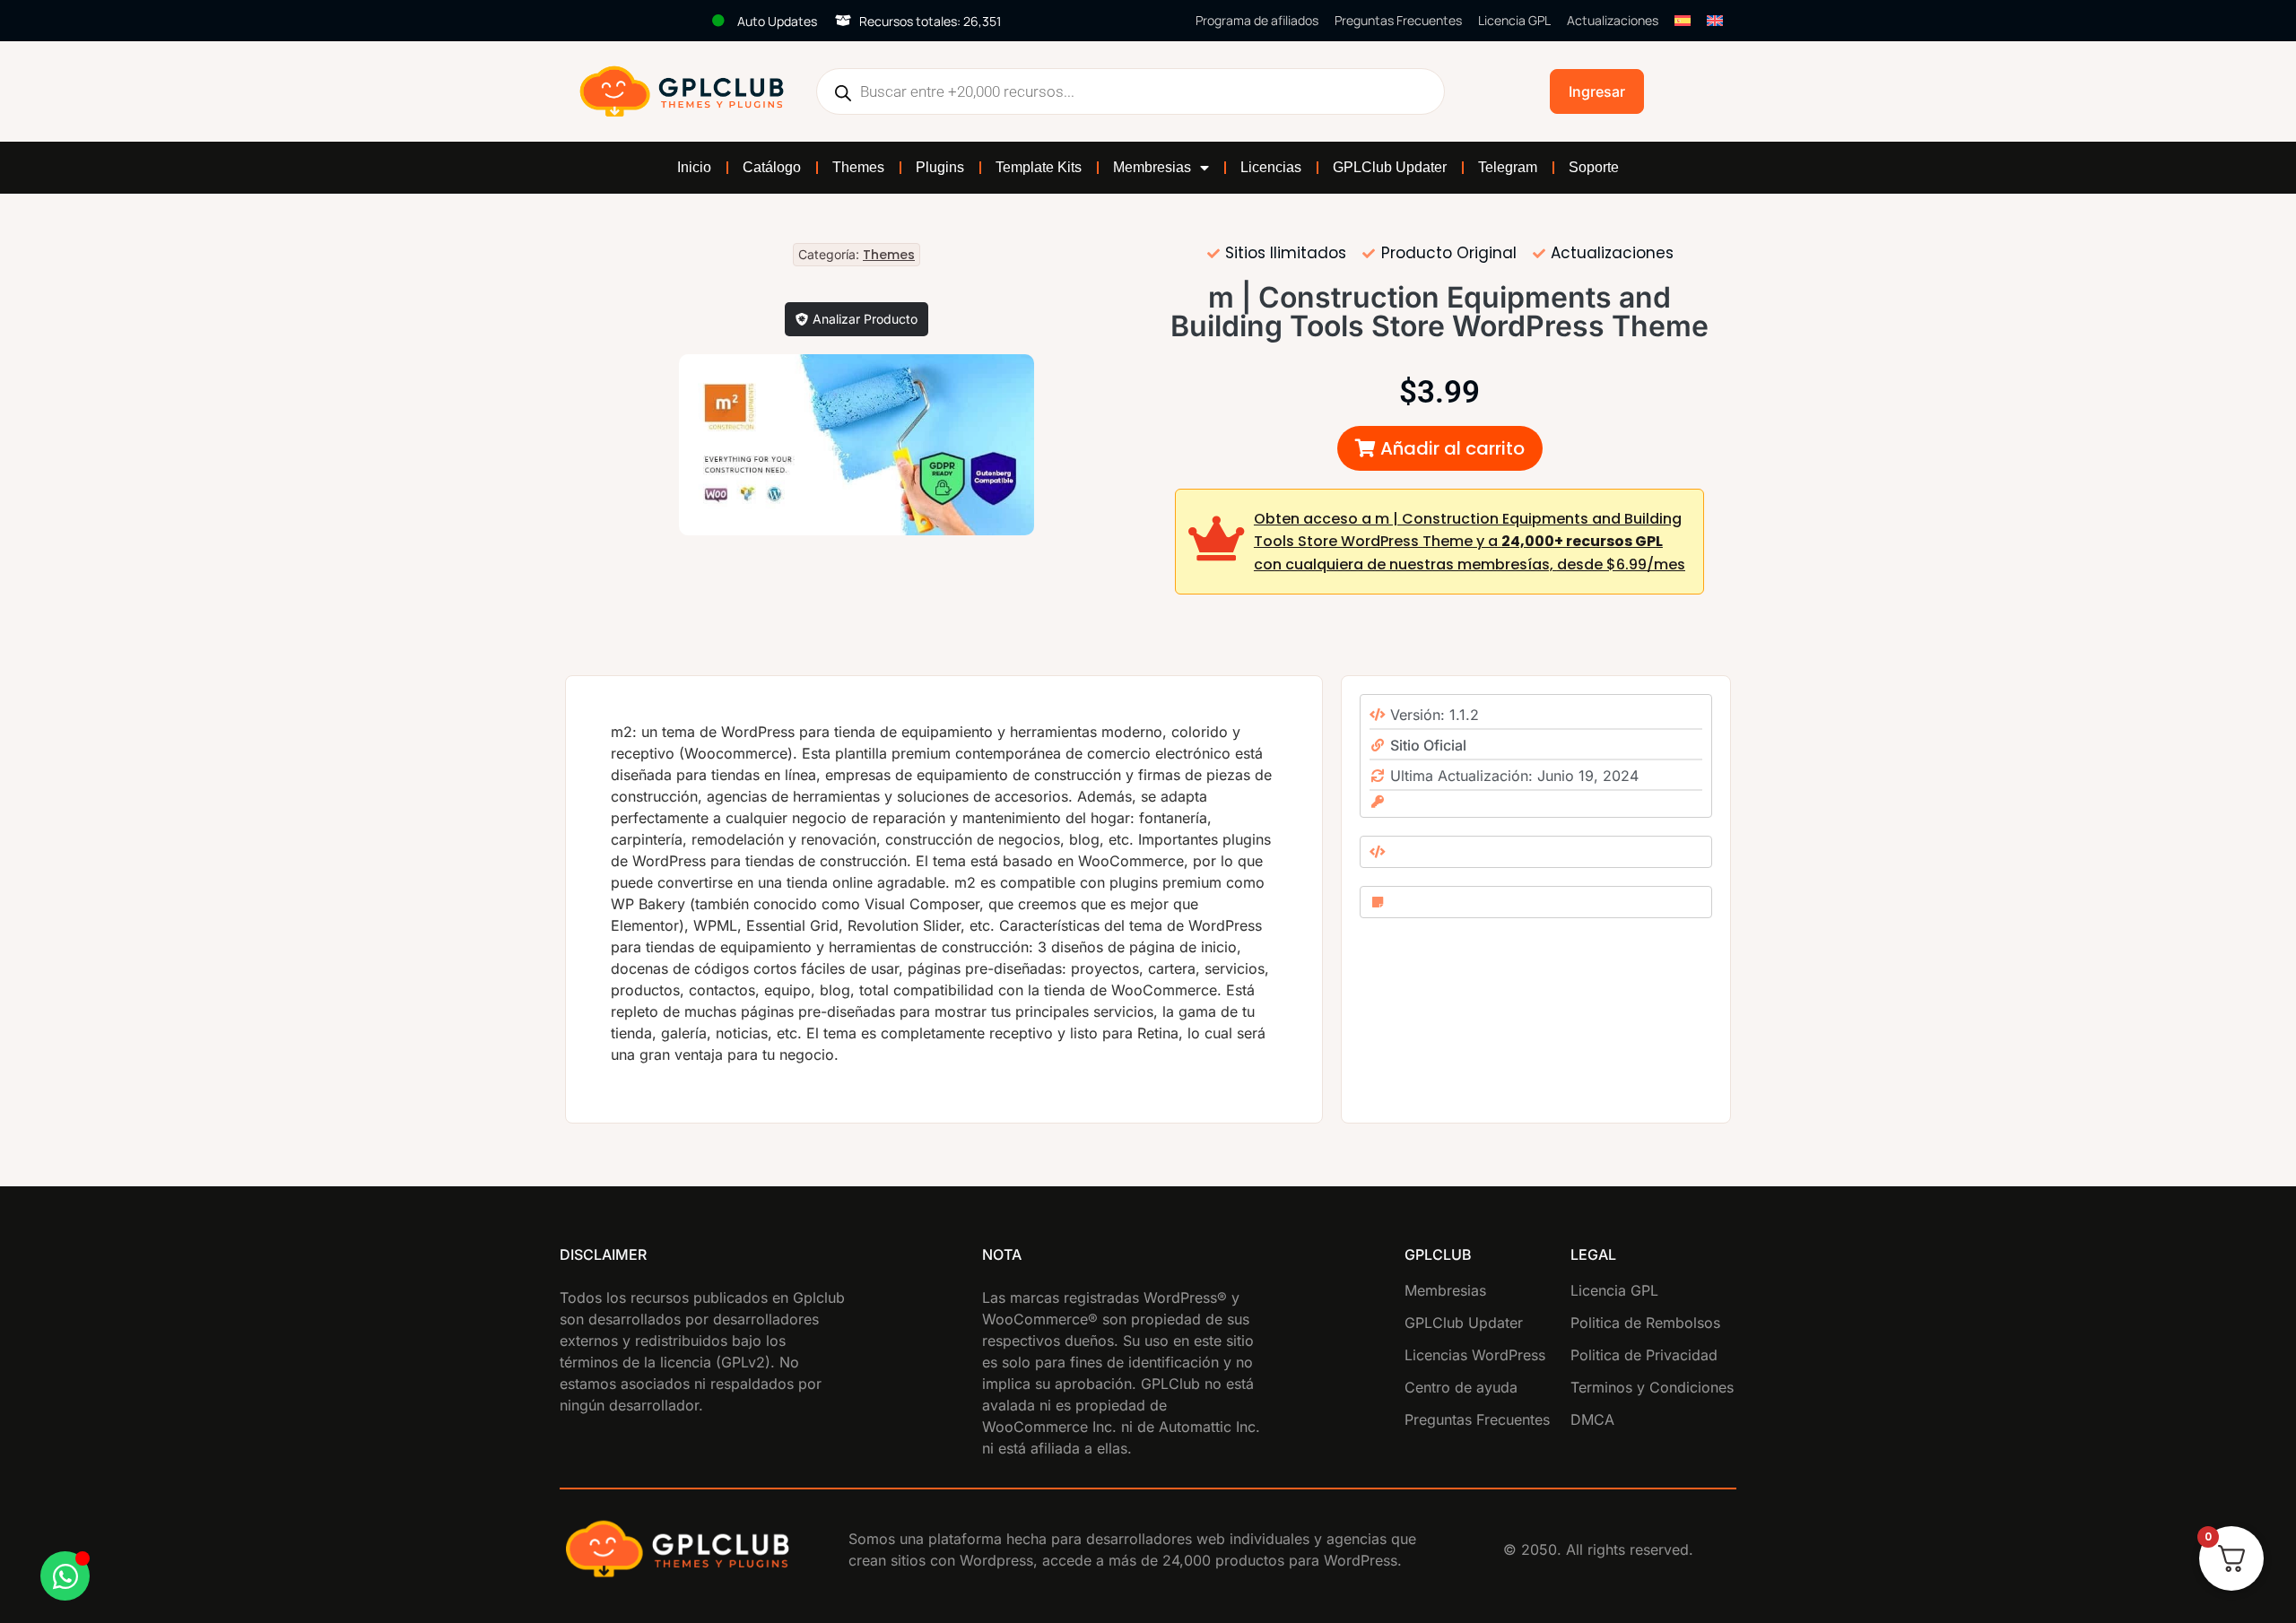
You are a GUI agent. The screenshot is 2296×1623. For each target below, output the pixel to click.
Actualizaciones (1613, 20)
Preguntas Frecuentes (1398, 20)
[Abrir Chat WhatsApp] (65, 1576)
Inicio (694, 167)
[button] (1440, 448)
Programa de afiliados (1257, 20)
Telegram (1508, 167)
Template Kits (1039, 167)
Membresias (1152, 167)
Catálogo (772, 167)
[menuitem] (1683, 21)
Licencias (1271, 167)
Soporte (1594, 167)
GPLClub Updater (1390, 167)
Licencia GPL (1514, 20)
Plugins (940, 167)
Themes (858, 167)
